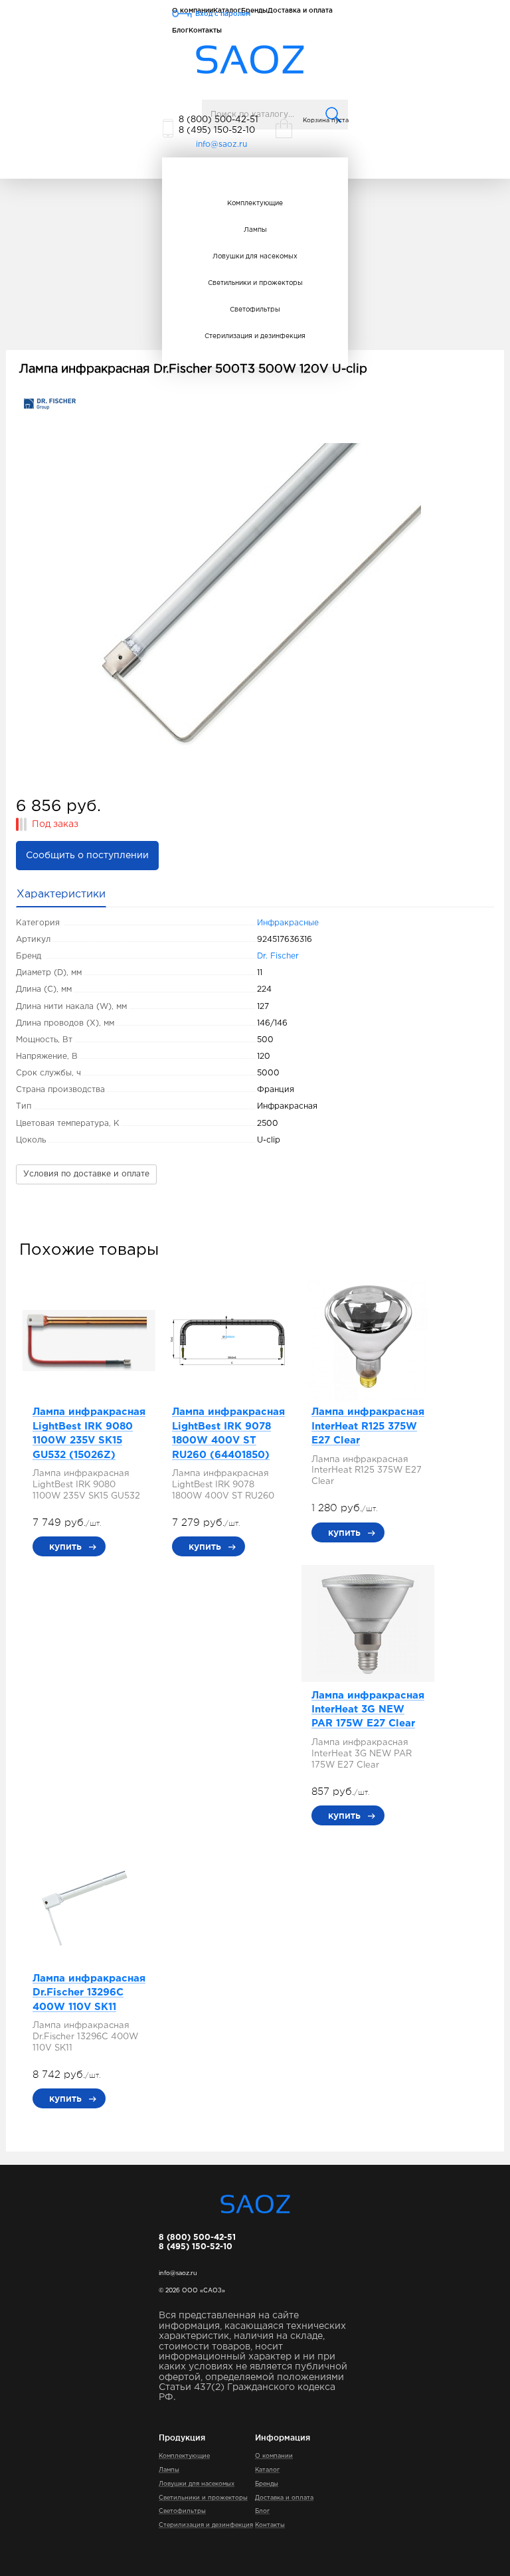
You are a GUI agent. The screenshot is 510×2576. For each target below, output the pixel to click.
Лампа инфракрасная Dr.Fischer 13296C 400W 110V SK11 (89, 1993)
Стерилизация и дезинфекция (255, 336)
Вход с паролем (223, 14)
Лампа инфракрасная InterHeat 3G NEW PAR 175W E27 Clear (368, 1710)
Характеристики (61, 894)
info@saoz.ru (221, 144)
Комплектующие (255, 204)
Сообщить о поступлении (87, 856)
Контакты (205, 30)
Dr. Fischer (278, 956)
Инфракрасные (288, 923)
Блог (180, 30)
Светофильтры (255, 310)
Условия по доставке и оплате (86, 1174)
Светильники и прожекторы (255, 283)
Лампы (255, 230)
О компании (274, 2456)
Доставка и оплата (284, 2498)
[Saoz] (250, 60)
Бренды (267, 2484)
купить (65, 1546)
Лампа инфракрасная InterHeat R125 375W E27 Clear (368, 1426)
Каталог (267, 2470)
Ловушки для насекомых (255, 257)
